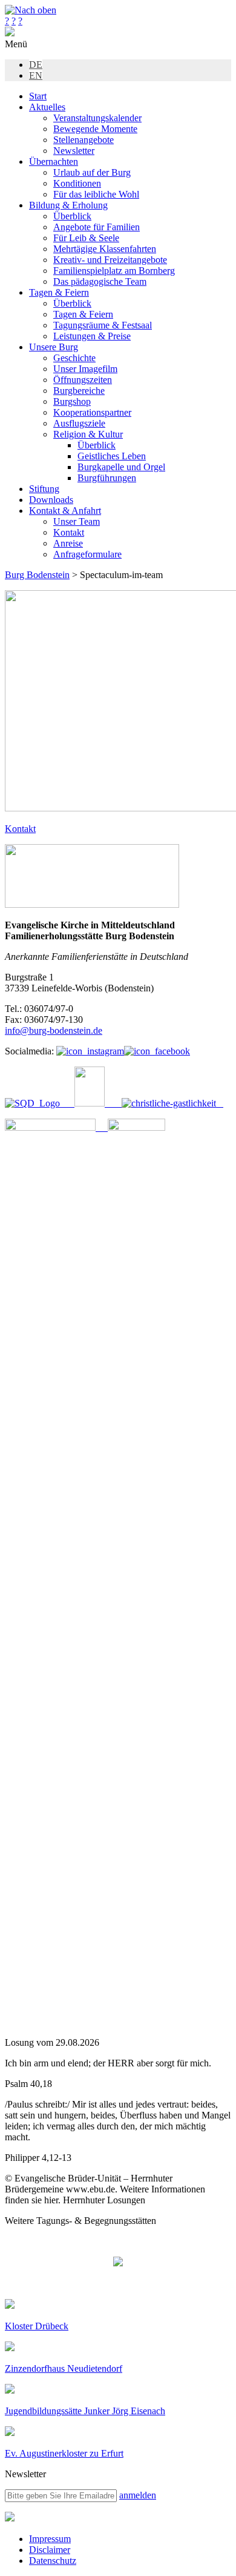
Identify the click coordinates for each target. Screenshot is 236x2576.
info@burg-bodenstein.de (54, 1030)
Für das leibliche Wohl (96, 194)
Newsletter (74, 151)
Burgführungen (107, 478)
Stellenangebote (84, 140)
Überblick (72, 216)
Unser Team (77, 521)
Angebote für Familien (97, 227)
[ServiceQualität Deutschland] (32, 1103)
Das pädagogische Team (100, 281)
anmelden (138, 2495)
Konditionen (77, 183)
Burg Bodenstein (37, 575)
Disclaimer (50, 2550)
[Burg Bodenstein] (10, 33)
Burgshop (72, 401)
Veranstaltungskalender (97, 118)
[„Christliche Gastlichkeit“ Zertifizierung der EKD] (165, 1103)
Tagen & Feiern (59, 292)
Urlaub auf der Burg (92, 172)
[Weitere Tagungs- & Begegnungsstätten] (118, 2263)
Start (38, 96)
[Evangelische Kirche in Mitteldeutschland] (10, 2518)
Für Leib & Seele (86, 238)
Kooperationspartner (92, 412)
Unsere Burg (54, 347)
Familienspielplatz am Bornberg (114, 271)
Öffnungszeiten (83, 380)
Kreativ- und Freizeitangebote (110, 260)
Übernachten (54, 161)
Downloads (51, 500)
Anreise (68, 543)
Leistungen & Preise (92, 336)
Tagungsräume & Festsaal (103, 325)
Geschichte (74, 358)
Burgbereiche (79, 391)
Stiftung (44, 489)
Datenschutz (53, 2561)
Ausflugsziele (79, 423)
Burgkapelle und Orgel (121, 467)
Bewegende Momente (95, 129)
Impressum (50, 2539)
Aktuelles (47, 107)
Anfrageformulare (87, 554)
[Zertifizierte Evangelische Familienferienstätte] (84, 1103)
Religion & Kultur (88, 434)
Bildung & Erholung (68, 205)
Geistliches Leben (112, 456)
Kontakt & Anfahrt (65, 511)
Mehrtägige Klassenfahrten (105, 249)
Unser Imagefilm (85, 369)
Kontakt (69, 532)
